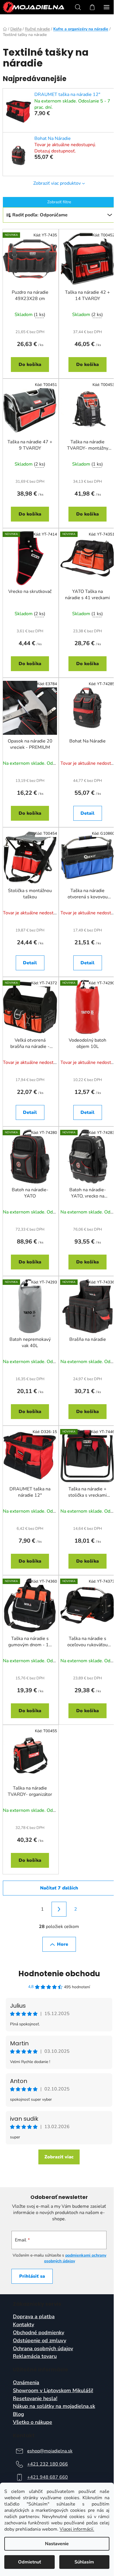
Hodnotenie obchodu (59, 1974)
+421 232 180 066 (48, 2464)
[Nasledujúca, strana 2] (59, 1909)
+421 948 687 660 (48, 2477)
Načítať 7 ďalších (59, 1888)
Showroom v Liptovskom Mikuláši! (53, 2391)
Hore (63, 1944)
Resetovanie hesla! (35, 2399)
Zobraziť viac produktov (57, 183)
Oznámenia (26, 2383)
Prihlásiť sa (32, 2276)
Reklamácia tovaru (35, 2356)
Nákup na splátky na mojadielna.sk (54, 2406)
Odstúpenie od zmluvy (40, 2341)
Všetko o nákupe (33, 2422)
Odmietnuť (29, 2562)
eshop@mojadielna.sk (50, 2451)
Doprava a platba (34, 2317)
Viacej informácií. (77, 2529)
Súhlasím (84, 2562)
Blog (18, 2414)
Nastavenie (57, 2544)
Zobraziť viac (59, 2157)
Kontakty (23, 2325)
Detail (87, 813)
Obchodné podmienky (39, 2333)
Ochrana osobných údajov (43, 2349)
